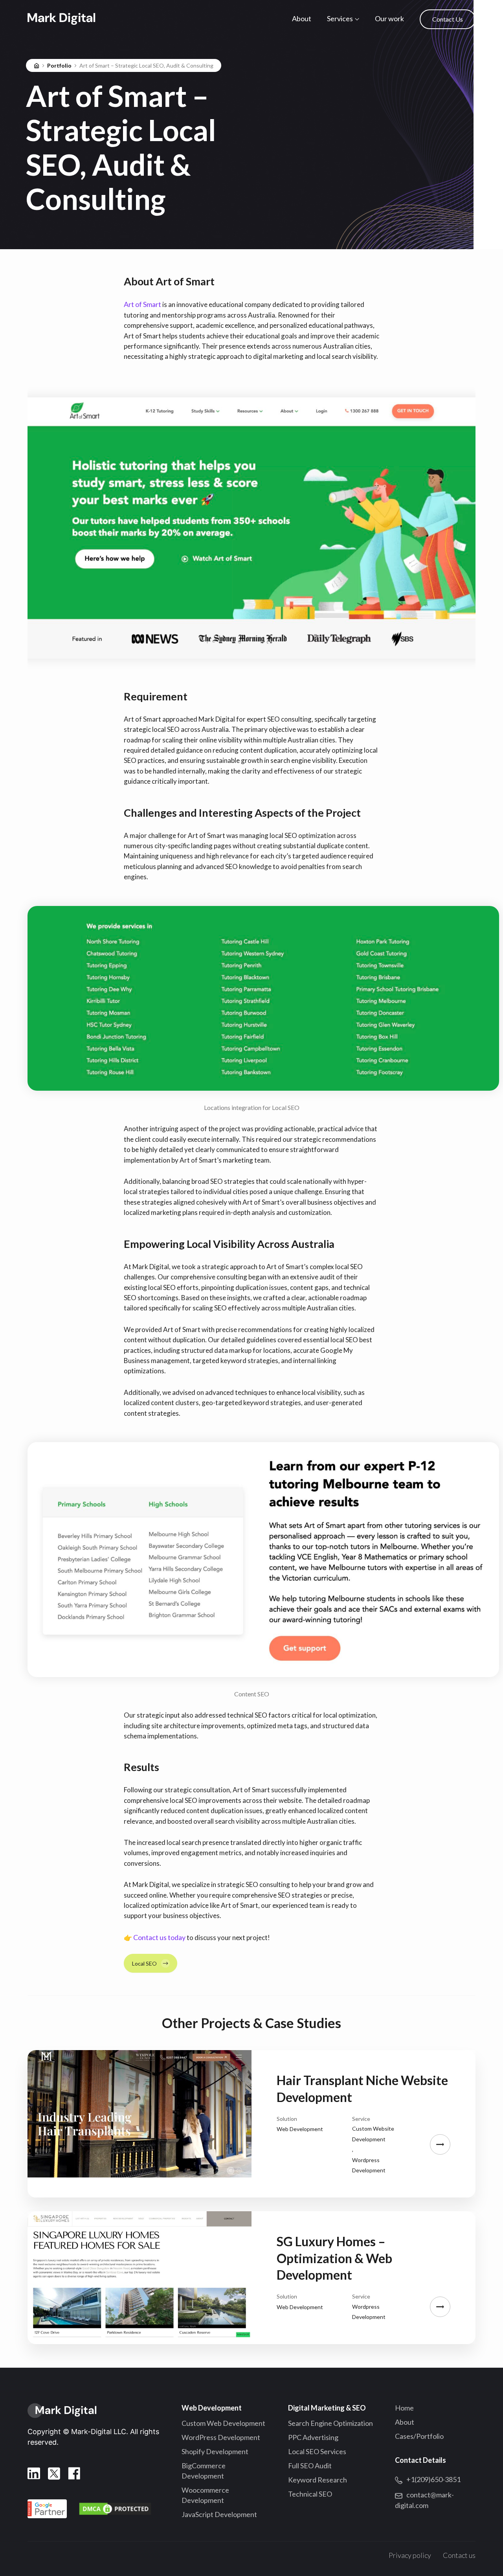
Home (404, 2408)
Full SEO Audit (310, 2466)
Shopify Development (215, 2451)
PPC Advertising (313, 2437)
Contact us (459, 2555)
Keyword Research (318, 2480)
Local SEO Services (317, 2451)
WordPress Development (221, 2437)
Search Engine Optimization (330, 2423)
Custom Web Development (223, 2423)
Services (340, 18)
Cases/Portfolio (419, 2436)
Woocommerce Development (205, 2495)
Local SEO (144, 1963)
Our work (389, 18)
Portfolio (59, 65)
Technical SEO (310, 2494)
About (302, 18)
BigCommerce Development (204, 2471)
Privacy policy (410, 2555)
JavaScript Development (219, 2514)
